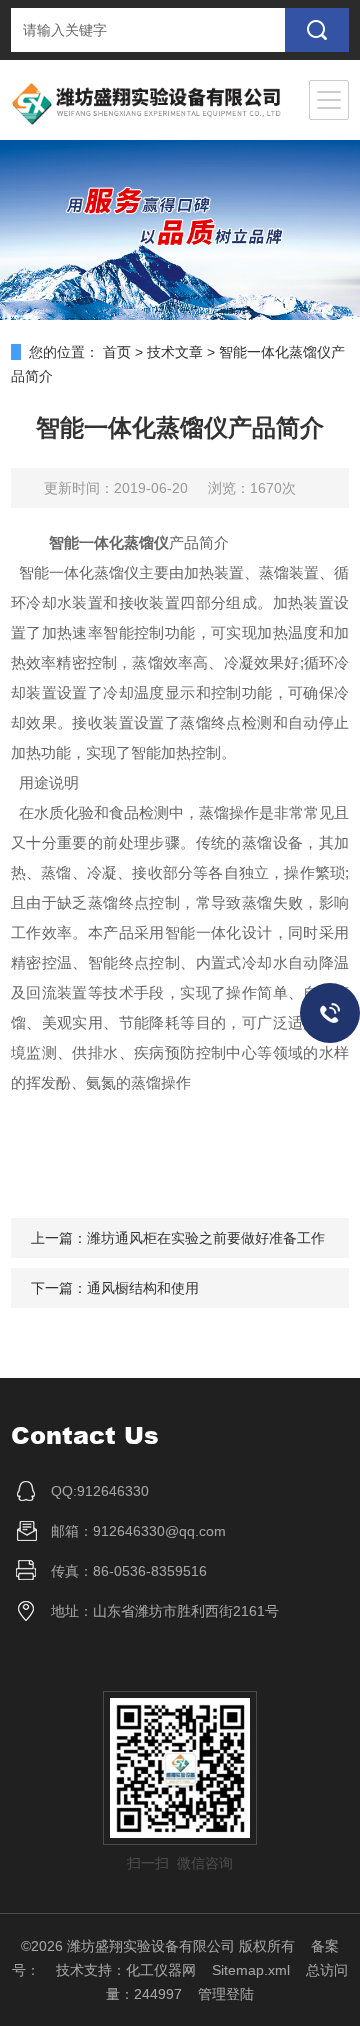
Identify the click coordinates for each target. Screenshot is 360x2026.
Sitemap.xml (251, 1970)
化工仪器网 (161, 1970)
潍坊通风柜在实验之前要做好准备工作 (206, 1238)
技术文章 (175, 352)
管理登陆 (226, 1994)
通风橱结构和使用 (143, 1288)
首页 (117, 352)
